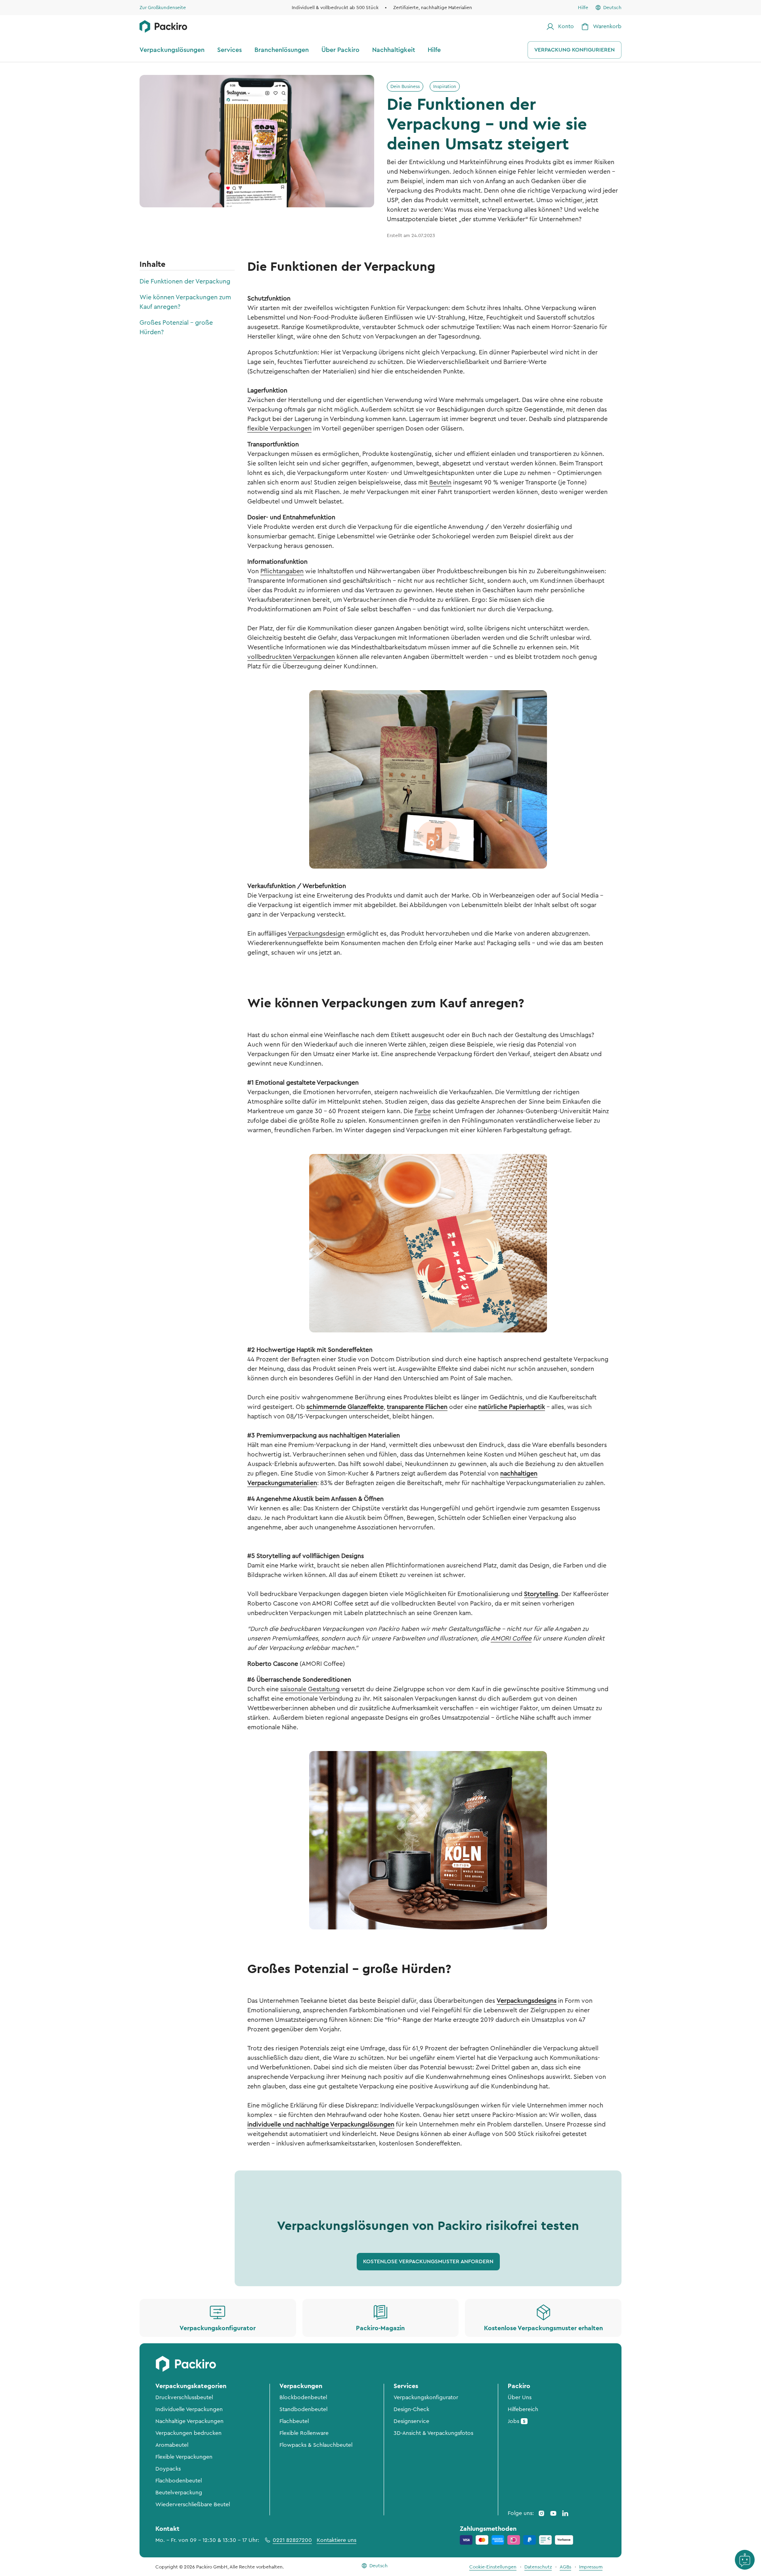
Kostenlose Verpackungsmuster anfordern (428, 2262)
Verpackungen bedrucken (188, 2433)
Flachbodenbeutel (179, 2481)
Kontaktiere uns (337, 2540)
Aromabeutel (172, 2445)
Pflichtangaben (282, 571)
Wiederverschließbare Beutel (193, 2505)
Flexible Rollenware (304, 2433)
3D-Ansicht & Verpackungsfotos (433, 2433)
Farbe (423, 1111)
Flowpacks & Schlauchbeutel (316, 2445)
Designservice (411, 2421)
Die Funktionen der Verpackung (185, 281)
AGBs (565, 2567)
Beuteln (440, 482)
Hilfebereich (523, 2409)
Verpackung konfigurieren (575, 50)
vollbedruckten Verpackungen (291, 657)
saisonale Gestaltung (310, 1689)
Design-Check (411, 2409)
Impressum (591, 2567)
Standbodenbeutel (303, 2409)
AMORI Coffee (511, 1638)
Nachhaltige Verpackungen (189, 2421)
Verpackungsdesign (316, 934)
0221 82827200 (292, 2540)
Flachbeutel (294, 2421)
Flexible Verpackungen (184, 2457)
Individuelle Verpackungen (189, 2409)
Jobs (517, 2421)
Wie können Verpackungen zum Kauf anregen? (185, 302)
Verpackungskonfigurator (426, 2398)
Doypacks (168, 2469)
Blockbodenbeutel (303, 2398)
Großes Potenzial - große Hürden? (176, 327)
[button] (428, 2262)
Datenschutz (538, 2567)
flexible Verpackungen (279, 429)
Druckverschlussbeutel (184, 2398)
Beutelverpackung (179, 2493)
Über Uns (520, 2398)
